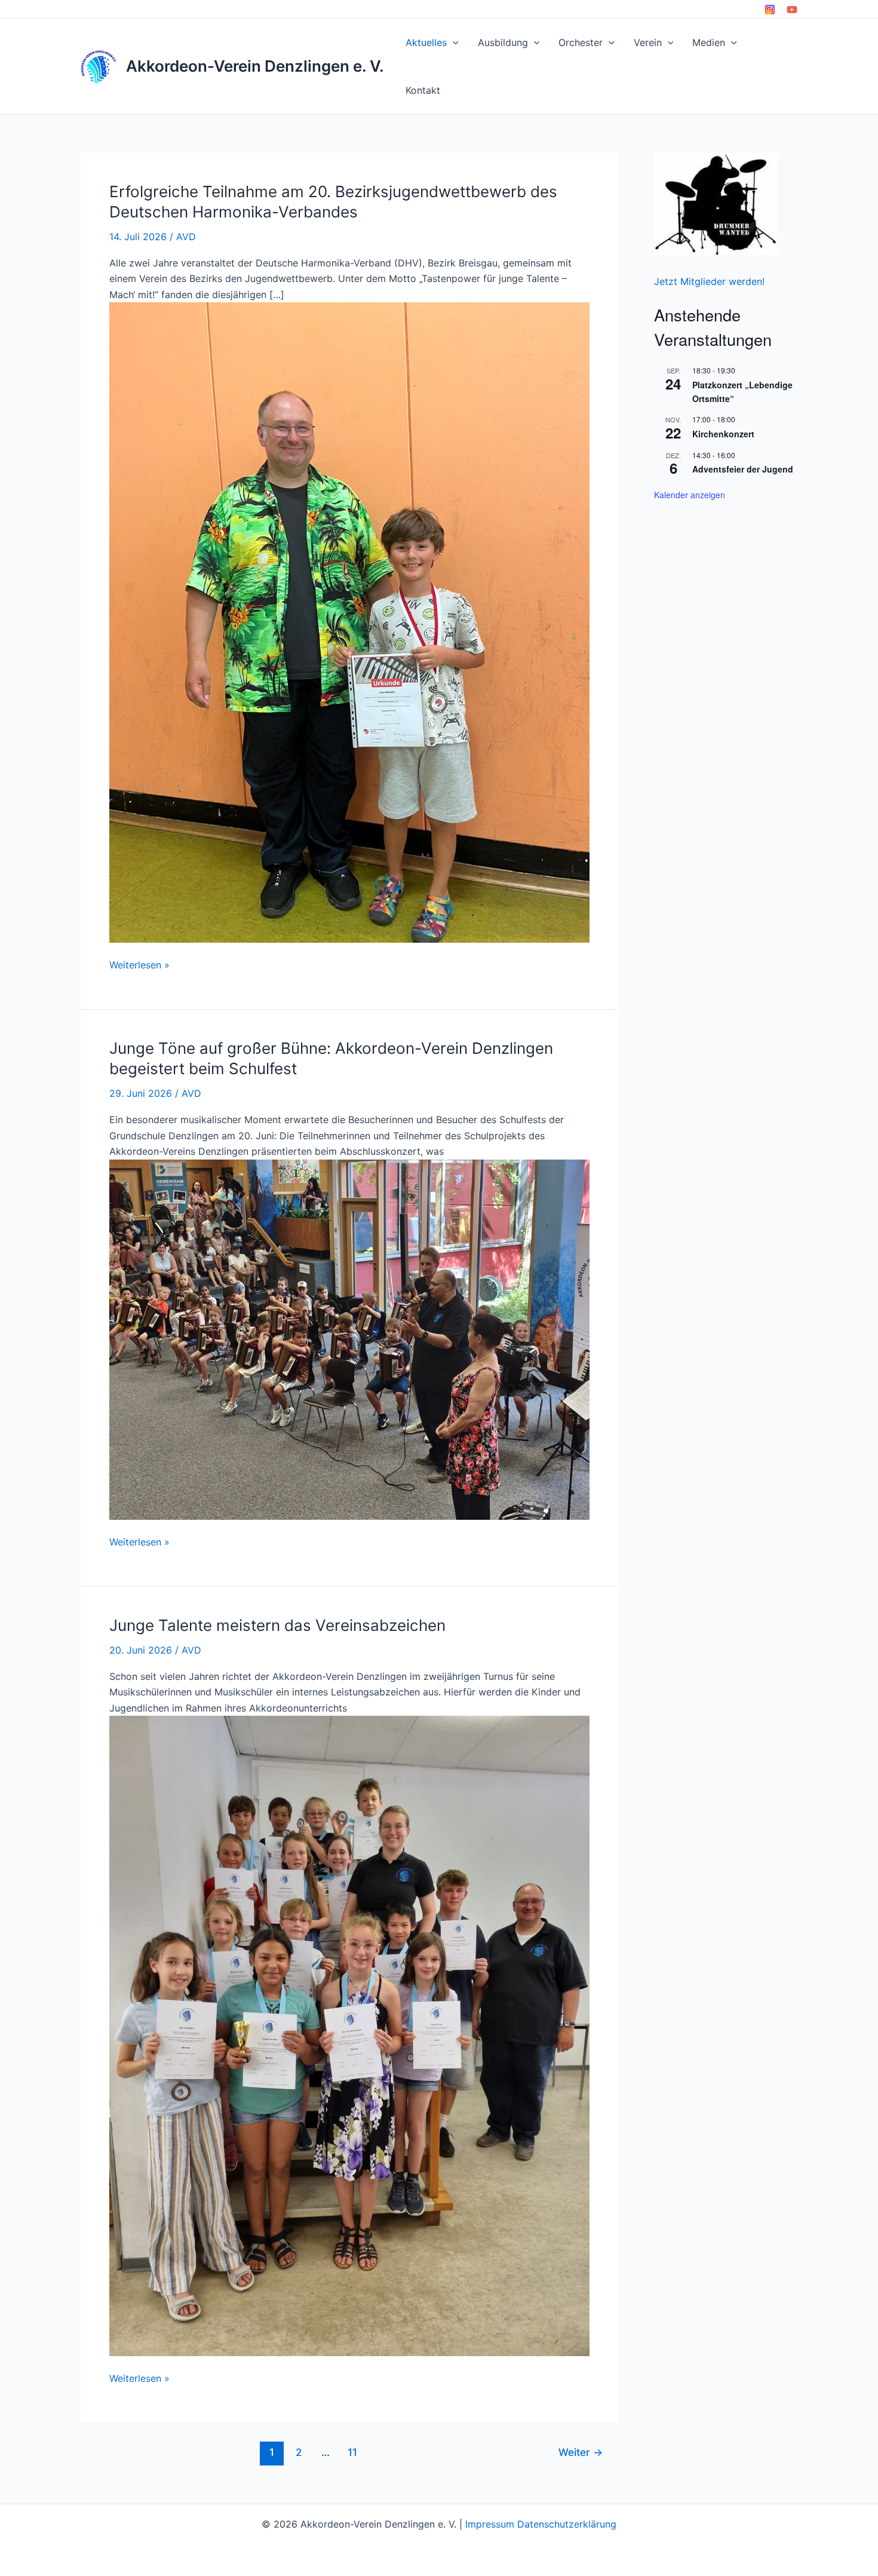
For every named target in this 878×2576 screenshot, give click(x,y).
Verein (648, 42)
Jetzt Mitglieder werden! (709, 281)
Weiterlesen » (139, 965)
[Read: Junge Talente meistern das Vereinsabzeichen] (349, 2035)
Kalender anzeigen (690, 495)
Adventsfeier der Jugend (743, 469)
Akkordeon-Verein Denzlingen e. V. (255, 66)
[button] (453, 42)
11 (352, 2452)
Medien (709, 42)
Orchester (581, 42)
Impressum (490, 2524)
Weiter (581, 2452)
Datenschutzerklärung (567, 2524)
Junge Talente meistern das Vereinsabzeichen (277, 1625)
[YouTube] (792, 10)
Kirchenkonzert (723, 434)
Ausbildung (503, 42)
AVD (186, 237)
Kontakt (423, 90)
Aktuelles (426, 42)
